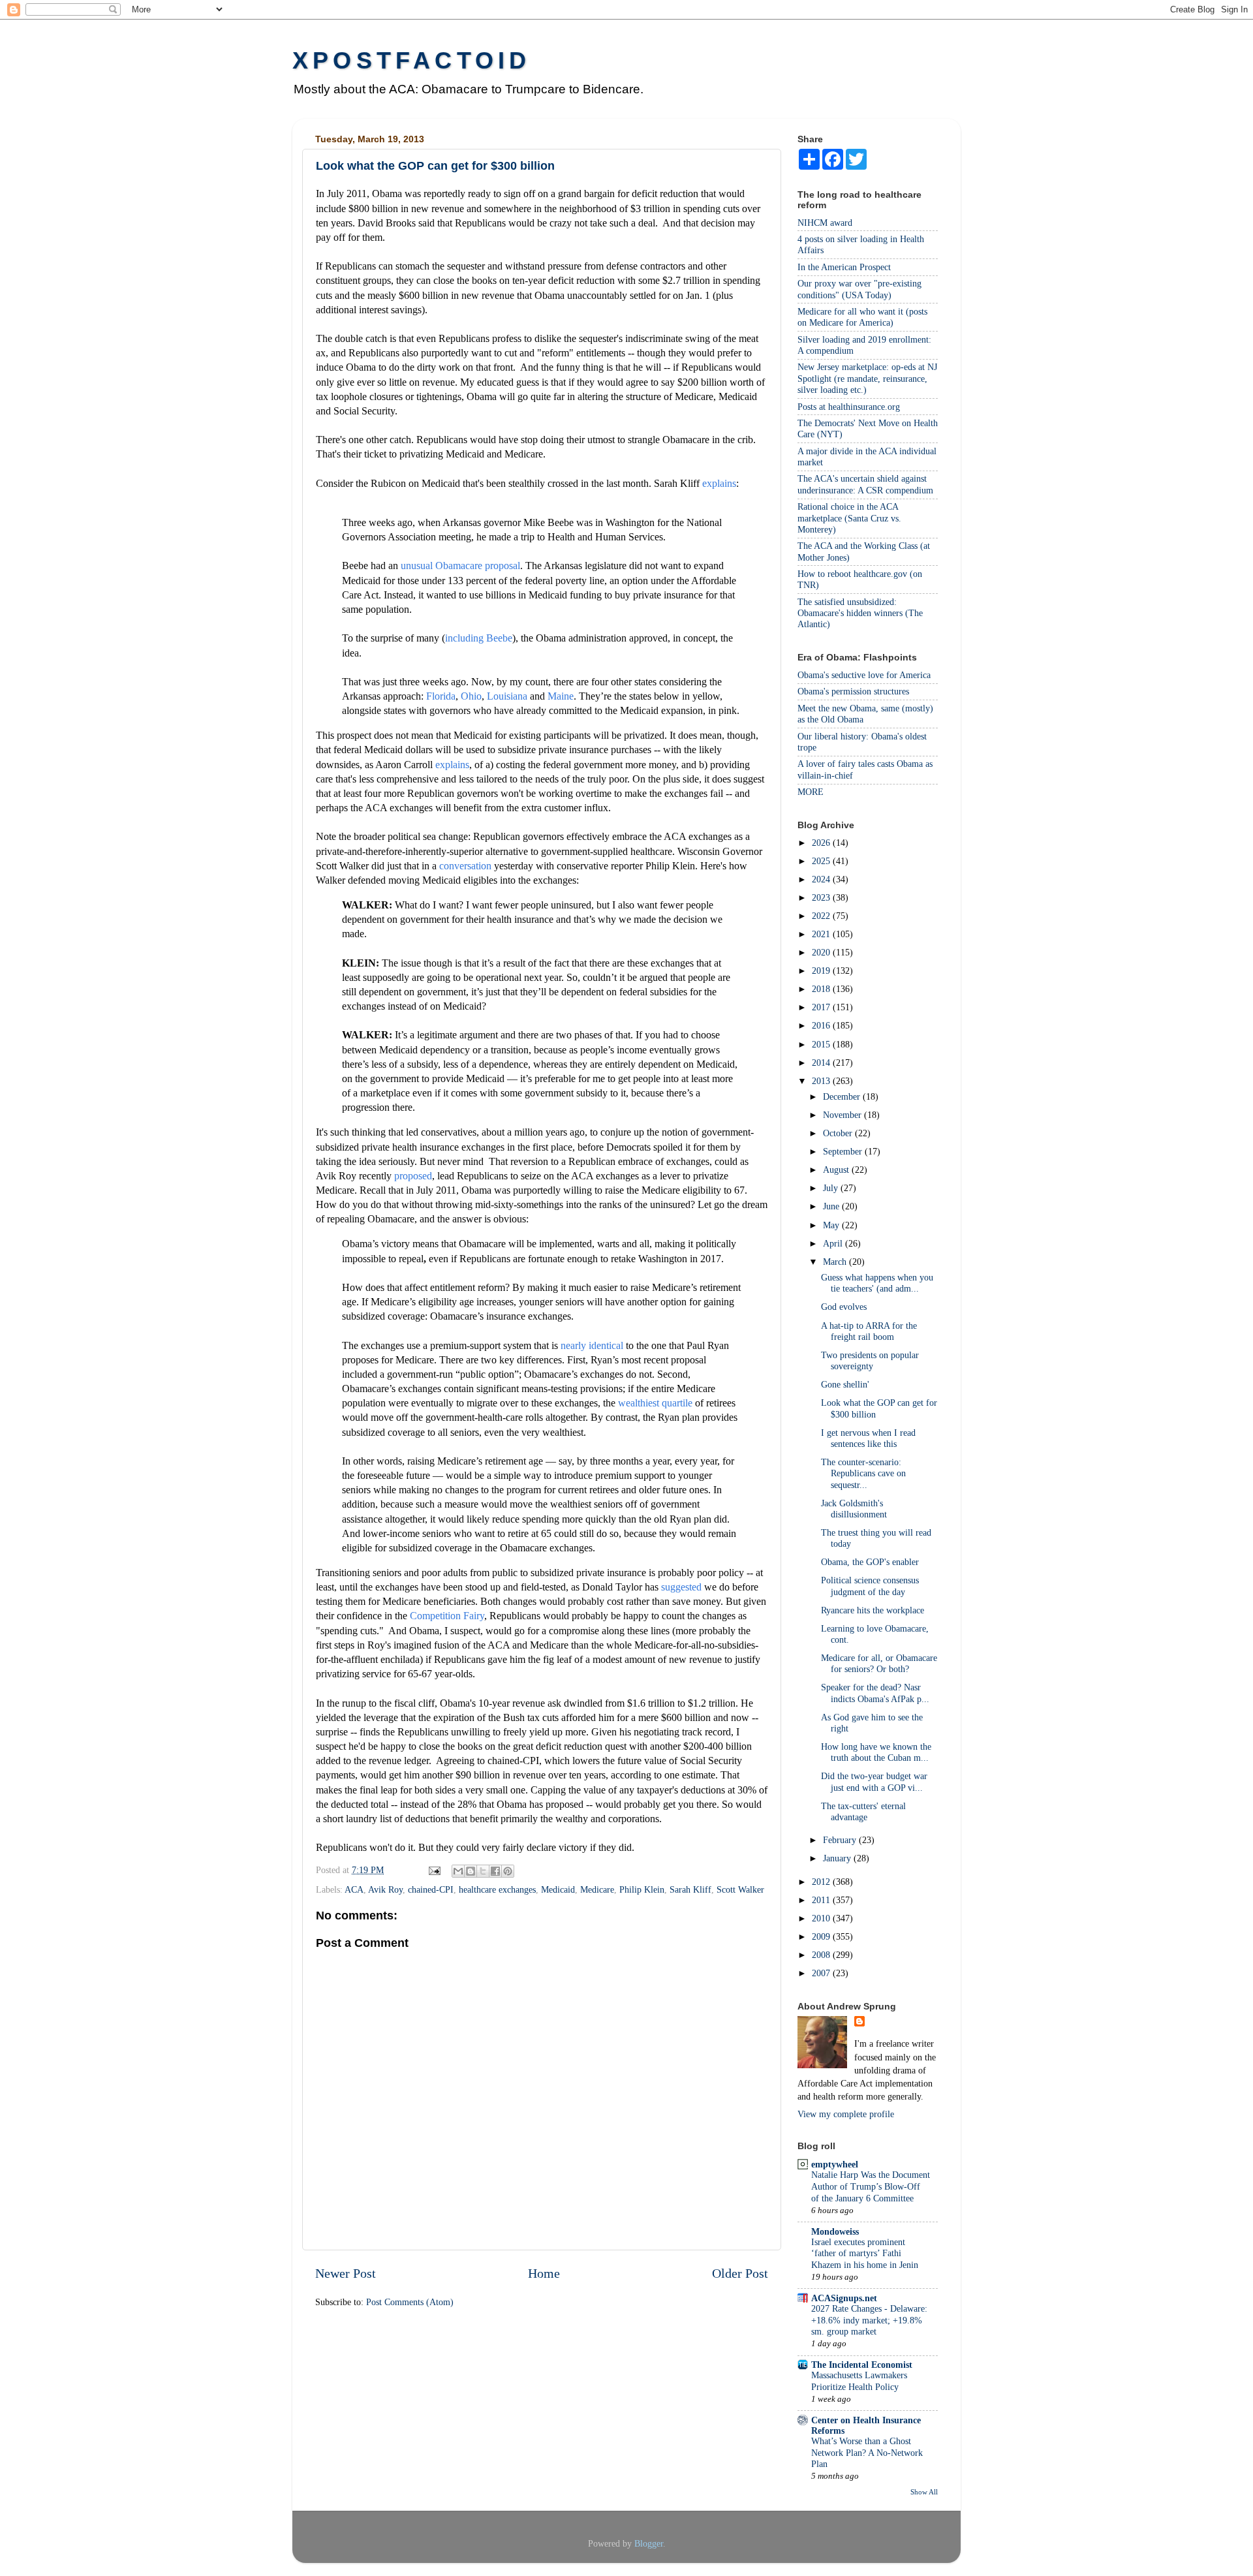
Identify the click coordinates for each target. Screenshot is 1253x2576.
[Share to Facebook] (495, 1871)
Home (544, 2273)
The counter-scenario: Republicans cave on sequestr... (863, 1473)
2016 (822, 1025)
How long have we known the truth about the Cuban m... (876, 1752)
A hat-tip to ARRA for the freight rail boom (869, 1331)
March (836, 1262)
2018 (822, 989)
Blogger (649, 2543)
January (838, 1858)
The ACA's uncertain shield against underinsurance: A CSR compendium (865, 484)
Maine (561, 696)
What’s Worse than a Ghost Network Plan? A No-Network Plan (867, 2453)
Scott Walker (740, 1889)
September (844, 1151)
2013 (822, 1081)
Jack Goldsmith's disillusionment (854, 1509)
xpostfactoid (411, 60)
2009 (822, 1936)
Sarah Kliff (690, 1889)
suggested (681, 1587)
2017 (822, 1007)
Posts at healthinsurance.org (849, 407)
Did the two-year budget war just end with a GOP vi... (874, 1781)
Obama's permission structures (853, 691)
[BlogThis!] (471, 1871)
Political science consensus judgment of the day (870, 1586)
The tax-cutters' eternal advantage (863, 1811)
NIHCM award (825, 223)
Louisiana (507, 696)
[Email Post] (434, 1870)
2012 (822, 1882)
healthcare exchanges (497, 1889)
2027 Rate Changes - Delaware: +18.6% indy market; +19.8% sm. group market (869, 2320)
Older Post (740, 2273)
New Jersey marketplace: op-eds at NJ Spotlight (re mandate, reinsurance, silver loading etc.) (867, 378)
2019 (822, 970)
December (843, 1096)
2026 (822, 843)
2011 (822, 1900)
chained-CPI (431, 1889)
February (841, 1840)
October (839, 1133)
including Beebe (479, 638)
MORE (811, 792)
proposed (413, 1176)
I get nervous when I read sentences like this (868, 1438)
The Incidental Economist (862, 2365)
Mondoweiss (835, 2231)
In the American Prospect (844, 267)
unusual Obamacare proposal (460, 566)
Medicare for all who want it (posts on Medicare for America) (862, 317)
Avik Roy (385, 1889)
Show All (924, 2492)
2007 (822, 1973)
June (832, 1206)
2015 (822, 1044)
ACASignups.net (844, 2298)
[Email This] (458, 1871)
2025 (822, 861)
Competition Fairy (447, 1616)
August (837, 1170)
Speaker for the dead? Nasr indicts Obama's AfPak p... (875, 1693)
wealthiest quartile (655, 1403)
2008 (822, 1955)
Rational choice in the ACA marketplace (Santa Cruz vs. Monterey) (849, 518)
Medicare (597, 1889)
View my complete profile (846, 2114)
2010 (822, 1918)
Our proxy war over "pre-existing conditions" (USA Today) (859, 289)
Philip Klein (642, 1889)
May (832, 1225)
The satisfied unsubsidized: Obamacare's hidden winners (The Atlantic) (860, 613)
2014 (822, 1063)
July (832, 1188)
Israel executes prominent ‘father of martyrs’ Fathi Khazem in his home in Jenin (865, 2254)
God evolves (844, 1307)
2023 (822, 897)
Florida (441, 696)
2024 (822, 879)
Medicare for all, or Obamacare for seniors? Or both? (879, 1663)
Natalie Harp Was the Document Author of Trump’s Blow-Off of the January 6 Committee (871, 2187)
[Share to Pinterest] (508, 1871)
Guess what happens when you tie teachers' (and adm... (877, 1283)
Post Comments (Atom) (410, 2302)
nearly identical (592, 1345)
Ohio (471, 696)
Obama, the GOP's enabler (870, 1562)
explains (719, 483)
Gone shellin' (845, 1384)
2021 (822, 934)
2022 (822, 916)
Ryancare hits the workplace (873, 1610)
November (843, 1115)
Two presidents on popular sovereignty (870, 1360)
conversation (465, 866)
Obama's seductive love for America (864, 675)
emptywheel (835, 2164)
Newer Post (346, 2273)
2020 (822, 952)
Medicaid (558, 1889)
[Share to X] (483, 1871)
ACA (354, 1889)
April (834, 1243)
